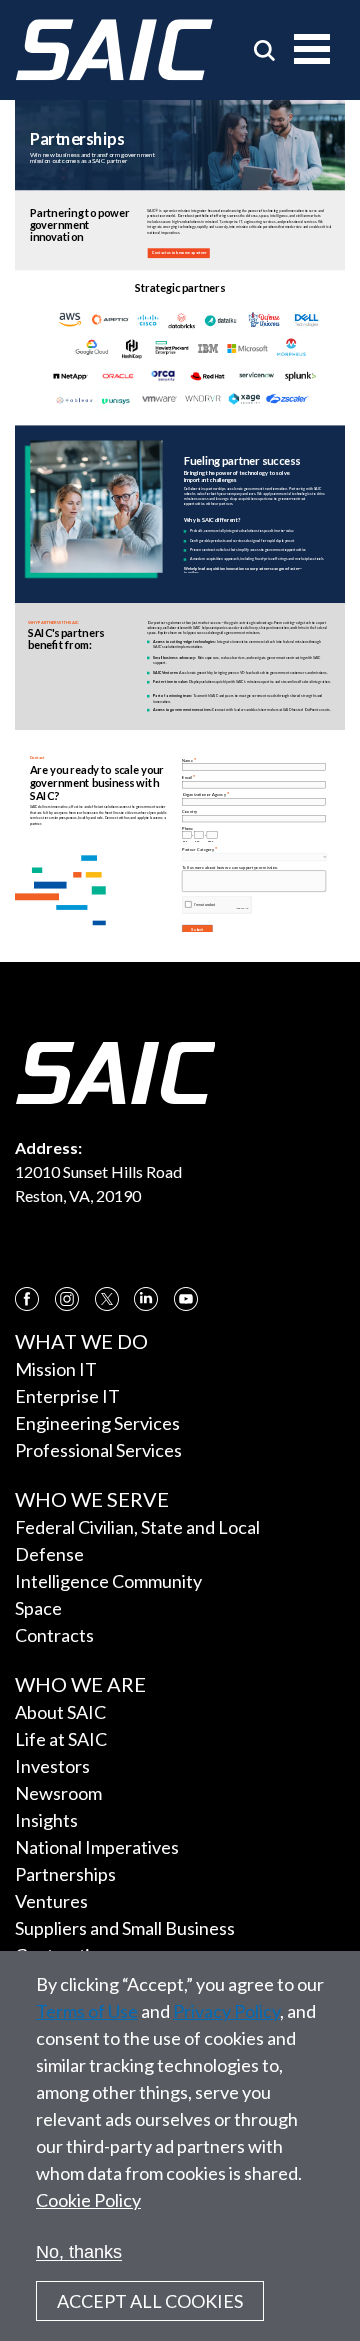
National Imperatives (97, 1847)
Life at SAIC (61, 1739)
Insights (46, 1820)
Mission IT (56, 1369)
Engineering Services (97, 1423)
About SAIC (60, 1712)
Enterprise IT (67, 1396)
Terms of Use (87, 2011)
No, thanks (79, 2252)
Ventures (51, 1901)
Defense (49, 1554)
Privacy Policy (226, 2011)
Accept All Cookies (150, 2301)
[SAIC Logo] (114, 50)
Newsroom (58, 1793)
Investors (52, 1766)
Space (38, 1608)
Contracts (54, 1635)
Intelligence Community (108, 1581)
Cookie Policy (88, 2200)
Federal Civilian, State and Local (137, 1527)
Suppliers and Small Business (125, 1928)
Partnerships (65, 1874)
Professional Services (98, 1450)
